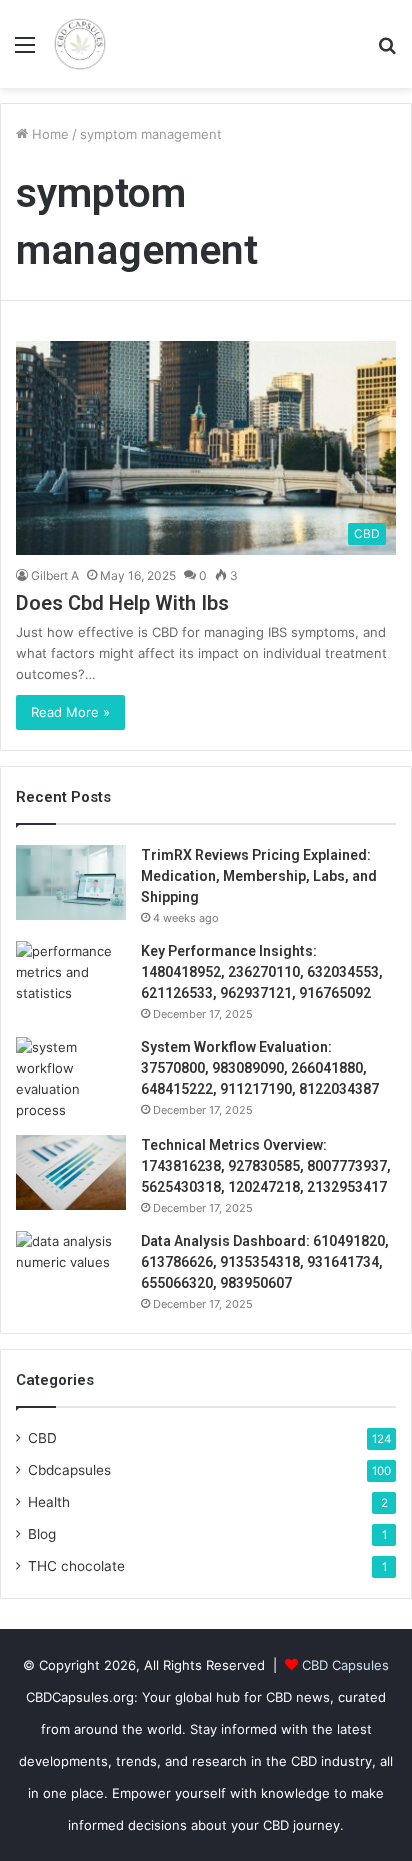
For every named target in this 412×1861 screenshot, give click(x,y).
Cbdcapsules (69, 1470)
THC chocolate (76, 1566)
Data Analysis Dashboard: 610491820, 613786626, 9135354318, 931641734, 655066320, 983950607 (265, 1262)
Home (48, 134)
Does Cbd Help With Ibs (122, 603)
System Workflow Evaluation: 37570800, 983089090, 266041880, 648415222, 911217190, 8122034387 (260, 1068)
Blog (42, 1534)
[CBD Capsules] (80, 44)
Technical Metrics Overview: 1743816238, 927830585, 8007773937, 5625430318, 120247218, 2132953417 (266, 1166)
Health (49, 1502)
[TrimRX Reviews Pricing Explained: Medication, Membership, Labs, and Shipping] (71, 882)
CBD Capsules (345, 1665)
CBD (42, 1438)
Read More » (70, 712)
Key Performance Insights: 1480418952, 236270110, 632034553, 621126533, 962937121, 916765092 (262, 972)
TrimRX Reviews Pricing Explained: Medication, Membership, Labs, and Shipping (259, 876)
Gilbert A (55, 575)
